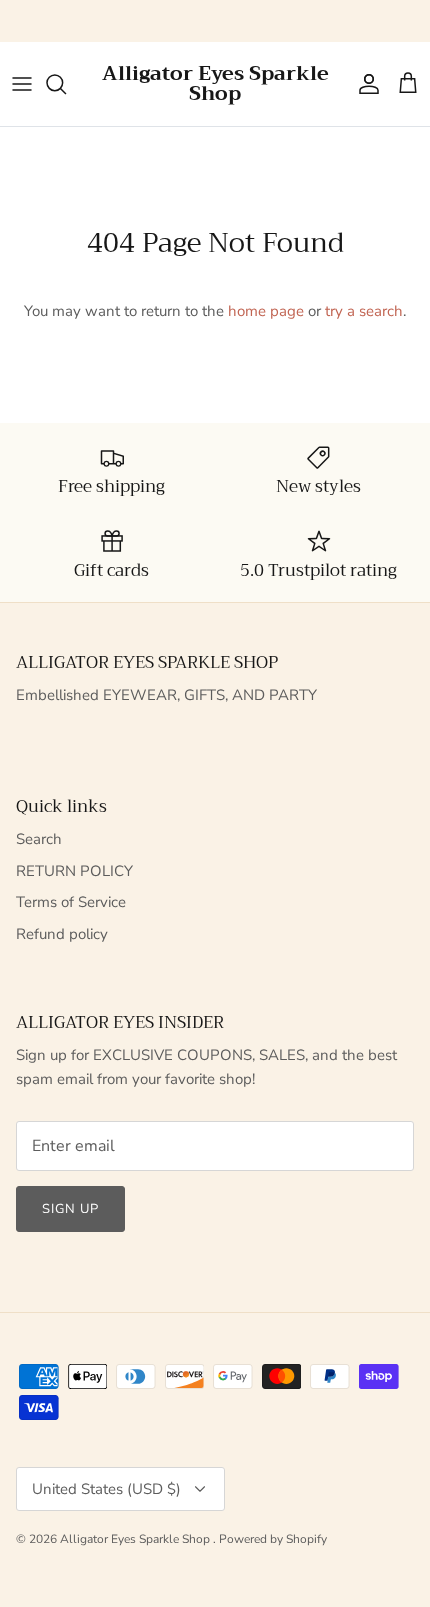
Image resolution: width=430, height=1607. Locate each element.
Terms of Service (71, 902)
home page (266, 311)
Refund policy (62, 934)
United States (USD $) (106, 1489)
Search (39, 839)
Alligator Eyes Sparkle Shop (136, 1539)
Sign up (70, 1209)
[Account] (364, 84)
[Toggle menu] (22, 84)
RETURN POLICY (74, 871)
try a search (364, 311)
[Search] (66, 84)
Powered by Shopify (273, 1539)
